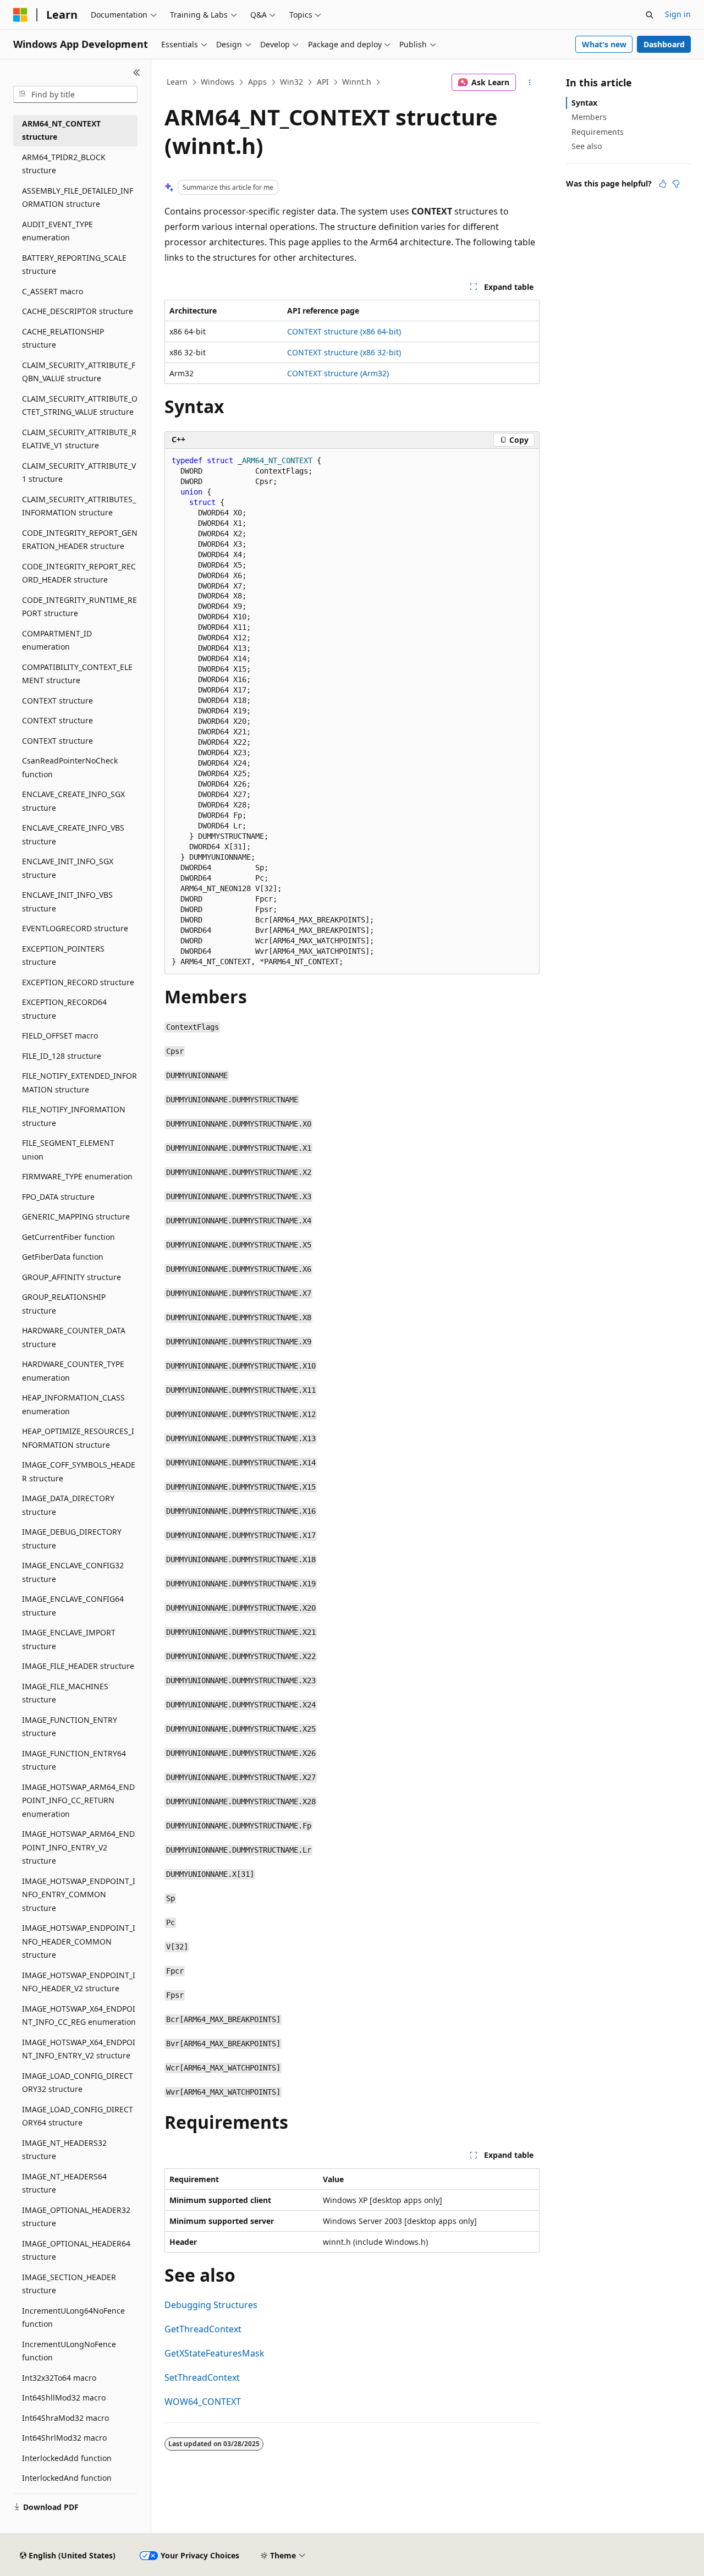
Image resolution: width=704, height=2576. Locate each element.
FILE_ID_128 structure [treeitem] (62, 1056)
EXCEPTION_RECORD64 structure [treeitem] (64, 1009)
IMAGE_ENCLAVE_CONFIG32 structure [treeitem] (73, 1572)
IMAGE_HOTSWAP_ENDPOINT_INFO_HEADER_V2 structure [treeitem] (79, 1982)
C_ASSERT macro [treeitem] (53, 291)
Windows (218, 82)
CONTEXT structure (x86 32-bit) (344, 352)
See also (587, 146)
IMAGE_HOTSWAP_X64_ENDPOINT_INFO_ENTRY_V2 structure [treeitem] (79, 2049)
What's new (604, 44)
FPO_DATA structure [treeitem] (58, 1197)
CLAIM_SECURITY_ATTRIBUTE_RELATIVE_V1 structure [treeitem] (79, 439)
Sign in (678, 14)
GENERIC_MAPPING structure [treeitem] (76, 1216)
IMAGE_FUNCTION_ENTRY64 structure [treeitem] (74, 1760)
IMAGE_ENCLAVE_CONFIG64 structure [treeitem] (73, 1606)
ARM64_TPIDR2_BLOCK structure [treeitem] (64, 164)
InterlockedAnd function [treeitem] (67, 2478)
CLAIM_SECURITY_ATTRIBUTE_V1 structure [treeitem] (79, 473)
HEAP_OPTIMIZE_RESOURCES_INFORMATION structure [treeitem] (78, 1438)
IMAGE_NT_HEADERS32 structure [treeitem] (64, 2150)
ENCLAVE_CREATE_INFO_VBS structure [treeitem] (73, 834)
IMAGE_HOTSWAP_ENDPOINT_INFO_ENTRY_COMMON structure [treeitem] (79, 1894)
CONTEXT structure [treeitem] (57, 701)
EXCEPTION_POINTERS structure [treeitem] (63, 955)
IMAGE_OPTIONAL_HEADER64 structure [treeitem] (76, 2250)
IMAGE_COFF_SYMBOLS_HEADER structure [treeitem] (79, 1471)
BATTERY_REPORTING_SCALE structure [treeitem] (74, 265)
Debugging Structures (211, 2305)
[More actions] (530, 83)
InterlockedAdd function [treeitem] (67, 2458)
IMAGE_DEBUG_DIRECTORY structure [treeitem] (72, 1539)
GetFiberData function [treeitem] (63, 1257)
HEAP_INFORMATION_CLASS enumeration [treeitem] (73, 1404)
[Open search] (650, 15)
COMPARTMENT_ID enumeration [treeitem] (57, 640)
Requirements (598, 132)
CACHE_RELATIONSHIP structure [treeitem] (63, 338)
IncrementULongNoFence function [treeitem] (69, 2351)
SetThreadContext (202, 2377)
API (323, 82)
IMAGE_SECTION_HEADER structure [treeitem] (69, 2284)
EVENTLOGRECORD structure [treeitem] (75, 928)
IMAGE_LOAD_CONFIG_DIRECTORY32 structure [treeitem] (78, 2083)
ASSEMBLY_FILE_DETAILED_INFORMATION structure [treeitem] (78, 197)
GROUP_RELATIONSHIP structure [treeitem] (64, 1304)
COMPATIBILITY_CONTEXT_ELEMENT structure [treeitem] (77, 674)
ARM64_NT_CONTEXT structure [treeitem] (61, 130)
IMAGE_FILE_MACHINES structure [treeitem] (65, 1693)
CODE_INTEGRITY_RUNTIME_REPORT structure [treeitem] (79, 607)
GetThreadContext (203, 2329)
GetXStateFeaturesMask (215, 2353)
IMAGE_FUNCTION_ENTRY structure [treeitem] (70, 1727)
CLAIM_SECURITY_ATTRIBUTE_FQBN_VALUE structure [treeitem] (79, 372)
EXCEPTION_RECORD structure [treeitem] (78, 982)
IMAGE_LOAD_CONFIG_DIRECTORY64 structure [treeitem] (78, 2116)
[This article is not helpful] (676, 184)
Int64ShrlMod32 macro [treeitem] (64, 2438)
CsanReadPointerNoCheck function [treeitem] (70, 767)
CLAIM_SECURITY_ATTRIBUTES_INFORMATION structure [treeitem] (79, 506)
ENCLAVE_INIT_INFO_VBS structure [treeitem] (67, 902)
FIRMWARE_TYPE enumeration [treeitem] (77, 1176)
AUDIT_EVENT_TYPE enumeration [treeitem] (57, 231)
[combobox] (75, 95)
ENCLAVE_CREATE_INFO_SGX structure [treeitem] (73, 801)
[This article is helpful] (663, 184)
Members (589, 117)
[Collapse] (137, 73)
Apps (257, 82)
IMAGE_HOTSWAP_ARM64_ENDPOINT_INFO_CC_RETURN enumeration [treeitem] (78, 1800)
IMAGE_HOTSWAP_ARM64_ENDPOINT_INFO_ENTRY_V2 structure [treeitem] (78, 1847)
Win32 (291, 82)
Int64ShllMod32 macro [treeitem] (64, 2398)
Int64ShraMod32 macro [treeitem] (65, 2418)
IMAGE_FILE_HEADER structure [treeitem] (78, 1666)
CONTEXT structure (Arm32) (338, 373)
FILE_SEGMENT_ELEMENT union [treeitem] (68, 1150)
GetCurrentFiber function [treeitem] (68, 1237)
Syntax (584, 103)
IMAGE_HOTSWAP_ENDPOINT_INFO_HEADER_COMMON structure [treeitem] (79, 1941)
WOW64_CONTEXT (203, 2402)
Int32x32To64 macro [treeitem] (59, 2378)
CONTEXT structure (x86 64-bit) (344, 331)
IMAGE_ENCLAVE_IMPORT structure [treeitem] (69, 1639)
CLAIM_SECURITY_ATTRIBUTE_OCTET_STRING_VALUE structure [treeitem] (80, 405)
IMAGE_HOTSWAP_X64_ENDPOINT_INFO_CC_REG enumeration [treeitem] (79, 2015)
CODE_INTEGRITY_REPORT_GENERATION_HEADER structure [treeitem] (80, 540)
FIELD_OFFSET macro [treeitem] (60, 1036)
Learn (177, 82)
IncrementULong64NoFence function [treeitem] (73, 2317)
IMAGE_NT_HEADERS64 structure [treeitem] (64, 2183)
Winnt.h (357, 82)
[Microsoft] (20, 15)
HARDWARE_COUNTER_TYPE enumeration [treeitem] (73, 1371)
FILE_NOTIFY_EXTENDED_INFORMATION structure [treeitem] (79, 1083)
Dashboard (664, 44)
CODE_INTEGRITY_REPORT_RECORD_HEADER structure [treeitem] (79, 573)
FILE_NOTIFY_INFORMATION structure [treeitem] (74, 1116)
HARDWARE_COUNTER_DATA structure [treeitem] (74, 1337)
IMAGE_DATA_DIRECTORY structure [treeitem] (68, 1505)
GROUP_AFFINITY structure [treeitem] (71, 1277)
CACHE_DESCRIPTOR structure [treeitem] (78, 311)
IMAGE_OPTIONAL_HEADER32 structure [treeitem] (76, 2217)
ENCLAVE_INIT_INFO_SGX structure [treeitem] (68, 868)
